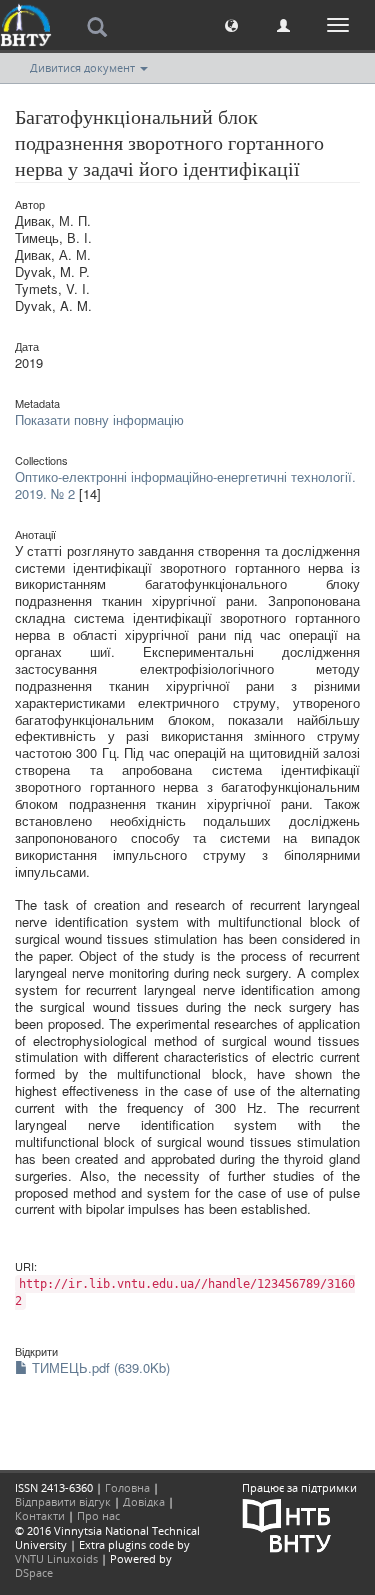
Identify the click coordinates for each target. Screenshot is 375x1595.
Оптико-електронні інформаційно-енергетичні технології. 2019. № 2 (185, 485)
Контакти (40, 1515)
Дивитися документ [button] (84, 67)
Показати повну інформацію (99, 419)
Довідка (144, 1501)
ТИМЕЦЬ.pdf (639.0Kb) (99, 1367)
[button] (231, 24)
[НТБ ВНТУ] (287, 1523)
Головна (127, 1487)
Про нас (98, 1515)
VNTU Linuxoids (56, 1558)
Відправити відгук (63, 1501)
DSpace (34, 1572)
